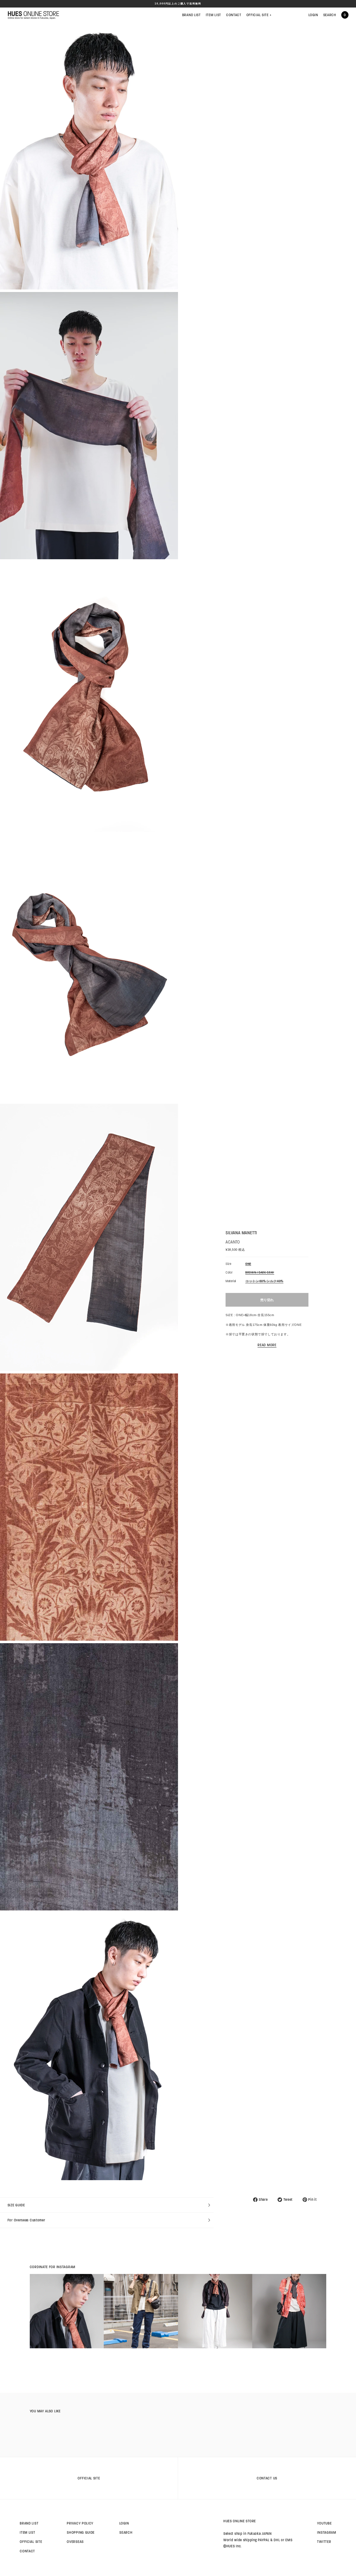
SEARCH (330, 15)
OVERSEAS (75, 2542)
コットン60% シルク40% (264, 1281)
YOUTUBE (324, 2523)
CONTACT (234, 15)
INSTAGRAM (327, 2532)
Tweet (288, 2200)
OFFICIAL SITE (259, 15)
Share (263, 2200)
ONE (248, 1264)
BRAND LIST (191, 15)
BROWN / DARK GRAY (260, 1273)
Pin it (312, 2200)
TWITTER (324, 2542)
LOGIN (313, 15)
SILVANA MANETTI (241, 1233)
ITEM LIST (213, 15)
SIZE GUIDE (16, 2205)
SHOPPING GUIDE (81, 2532)
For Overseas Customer (26, 2220)
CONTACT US (267, 2478)
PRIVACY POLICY (80, 2523)
